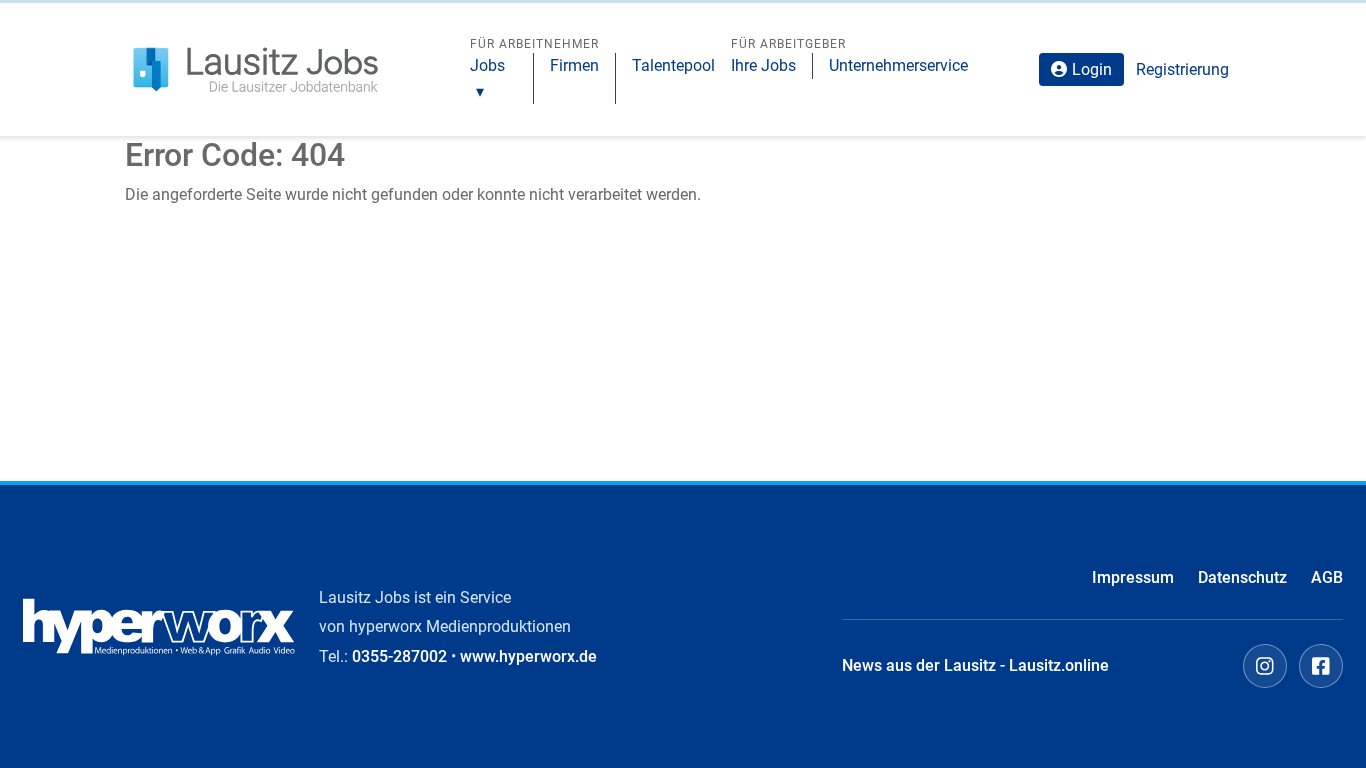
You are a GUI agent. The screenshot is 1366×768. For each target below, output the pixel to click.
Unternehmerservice (898, 65)
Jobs (487, 65)
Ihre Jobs (763, 65)
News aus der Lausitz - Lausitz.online (975, 665)
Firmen (574, 65)
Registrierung (1182, 69)
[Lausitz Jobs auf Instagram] (1265, 666)
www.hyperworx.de (528, 656)
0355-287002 (399, 656)
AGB (1327, 577)
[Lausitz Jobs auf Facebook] (1321, 666)
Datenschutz (1242, 577)
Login (1092, 69)
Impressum (1133, 577)
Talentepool (673, 65)
